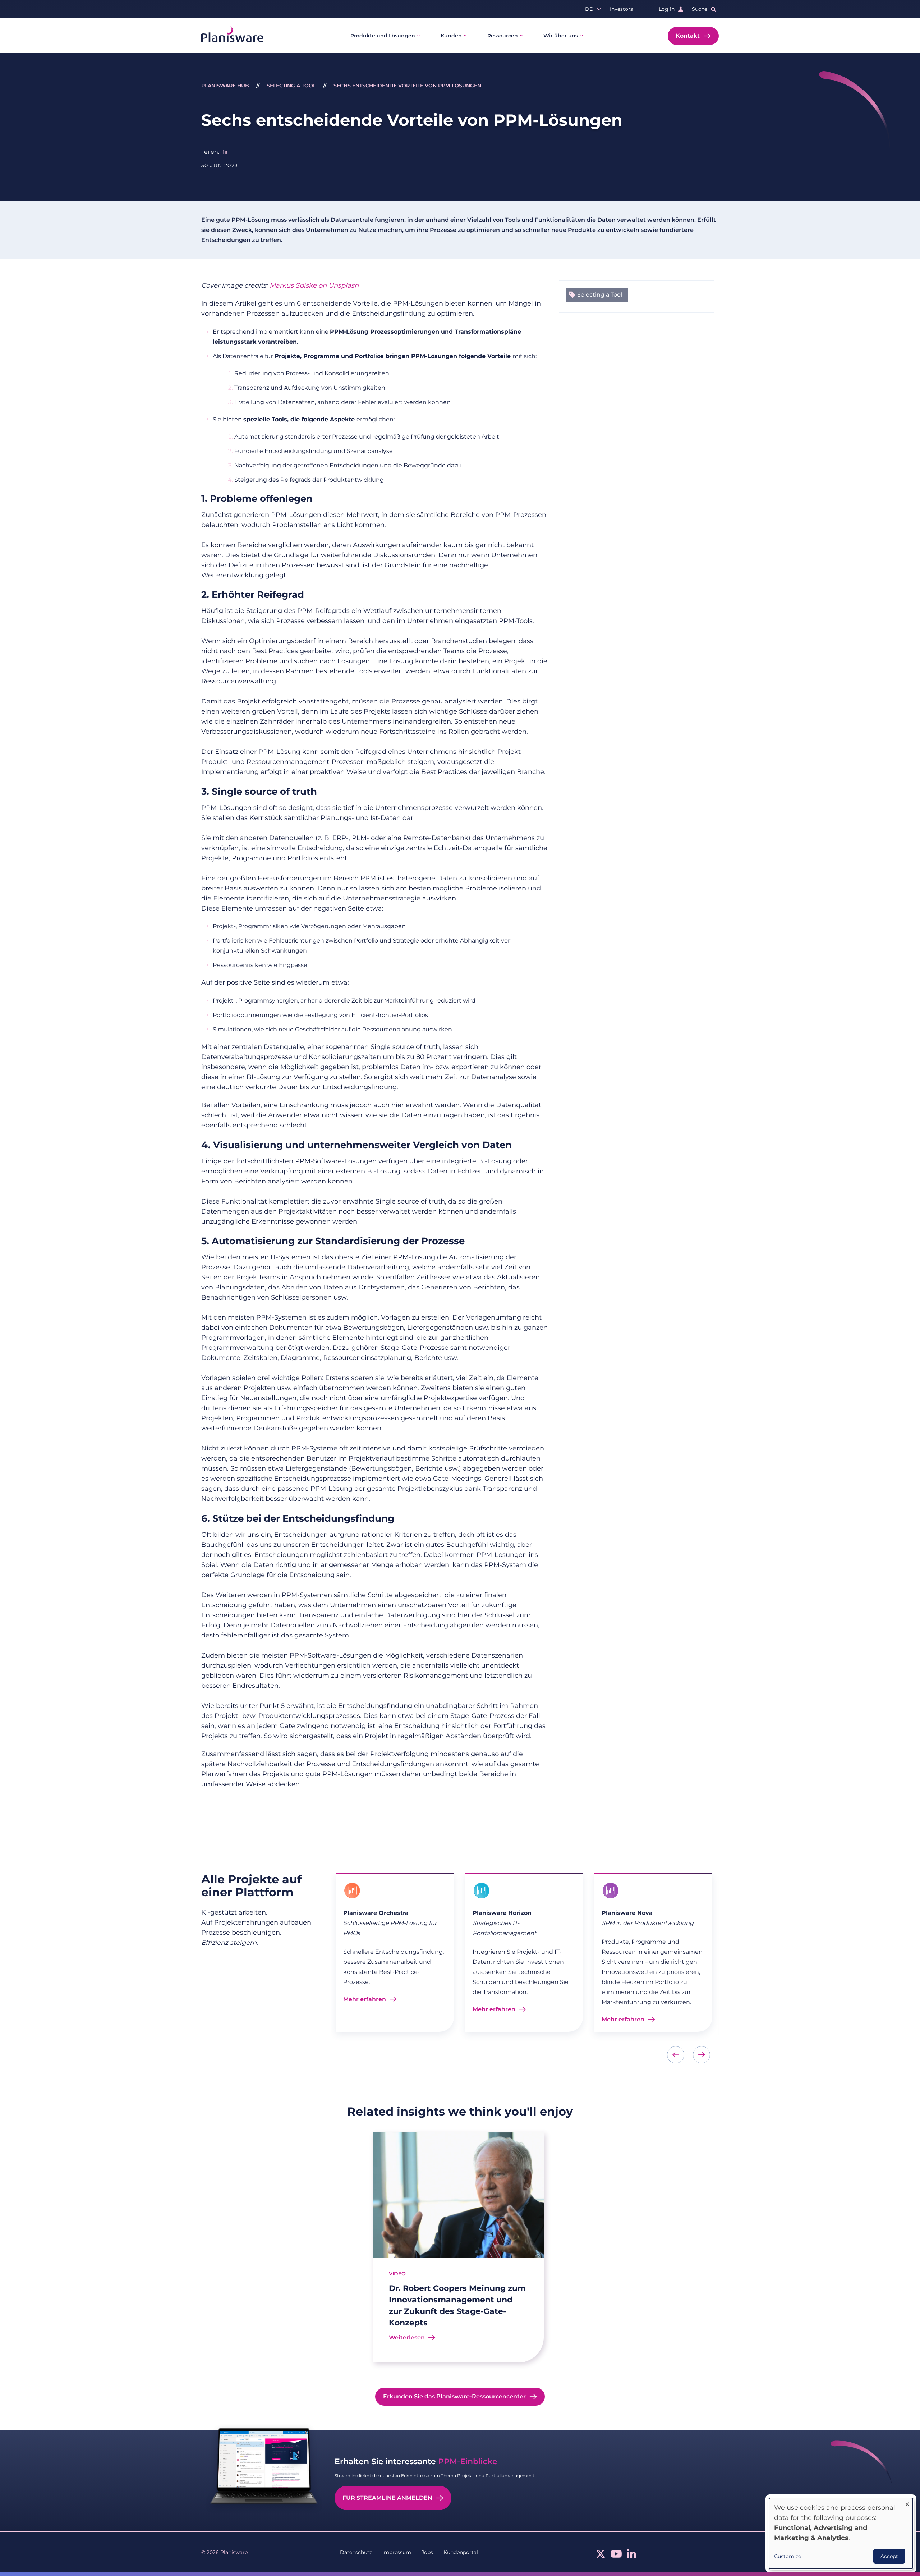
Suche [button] (700, 9)
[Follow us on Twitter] (601, 2556)
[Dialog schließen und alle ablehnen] (907, 2502)
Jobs (427, 2552)
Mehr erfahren (365, 1999)
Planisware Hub (225, 86)
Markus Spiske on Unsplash (314, 285)
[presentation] (676, 2055)
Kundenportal (461, 2552)
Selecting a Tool (291, 86)
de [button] (589, 9)
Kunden (451, 36)
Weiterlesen (407, 2337)
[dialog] (841, 2533)
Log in (667, 9)
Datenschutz (356, 2552)
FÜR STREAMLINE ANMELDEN (387, 2498)
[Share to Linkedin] (225, 152)
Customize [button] (788, 2556)
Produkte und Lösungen (383, 36)
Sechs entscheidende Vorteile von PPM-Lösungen (407, 86)
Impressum (397, 2552)
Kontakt (688, 36)
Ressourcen (503, 36)
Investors (621, 9)
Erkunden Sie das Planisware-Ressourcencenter (454, 2396)
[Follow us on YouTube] (616, 2556)
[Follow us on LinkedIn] (632, 2556)
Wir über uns (561, 36)
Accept (889, 2556)
